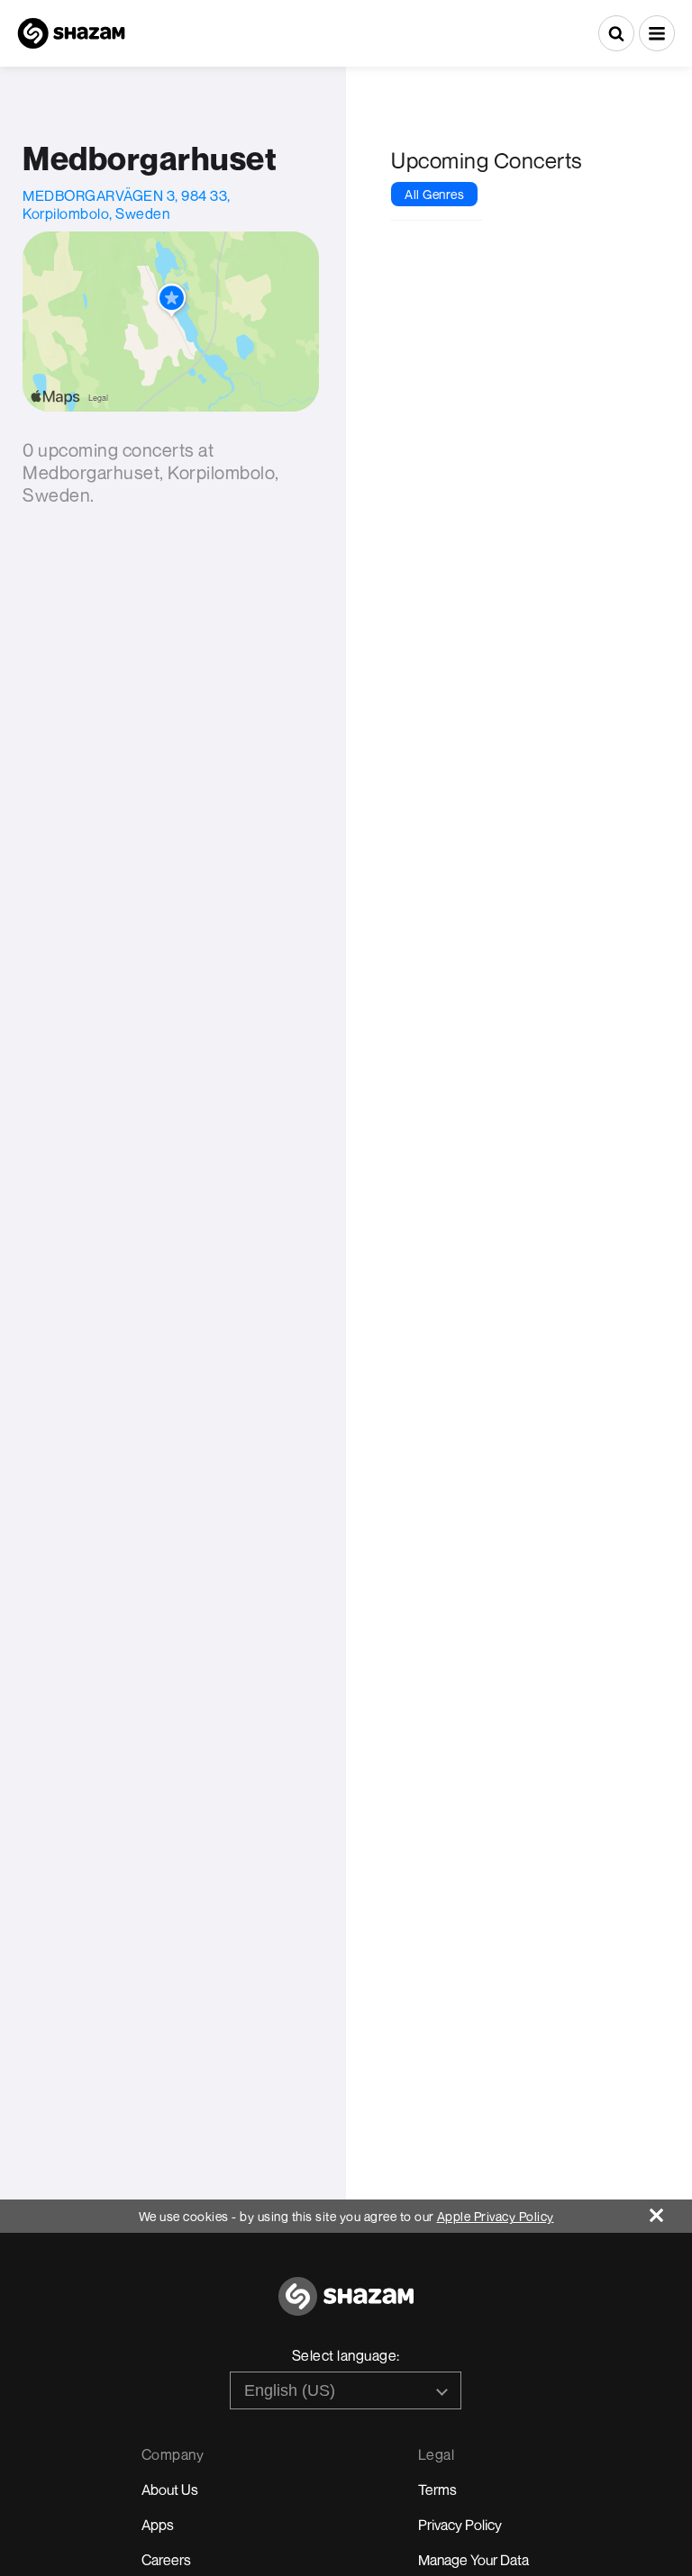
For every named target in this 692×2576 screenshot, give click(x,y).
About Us (170, 2490)
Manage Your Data (473, 2560)
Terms (437, 2490)
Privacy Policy (460, 2525)
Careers (166, 2560)
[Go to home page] (346, 2306)
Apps (158, 2525)
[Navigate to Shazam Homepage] (71, 33)
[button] (657, 33)
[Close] (671, 2211)
